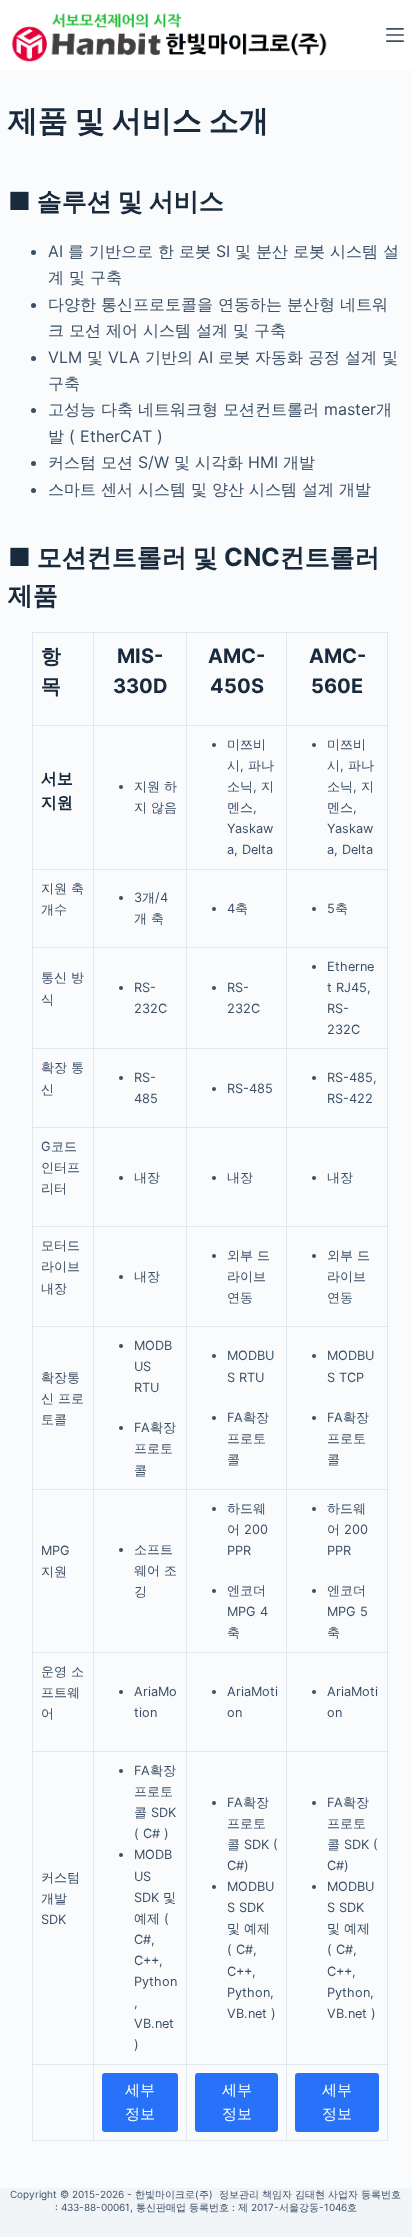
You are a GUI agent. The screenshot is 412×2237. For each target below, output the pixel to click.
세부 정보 (140, 2102)
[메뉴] (395, 35)
